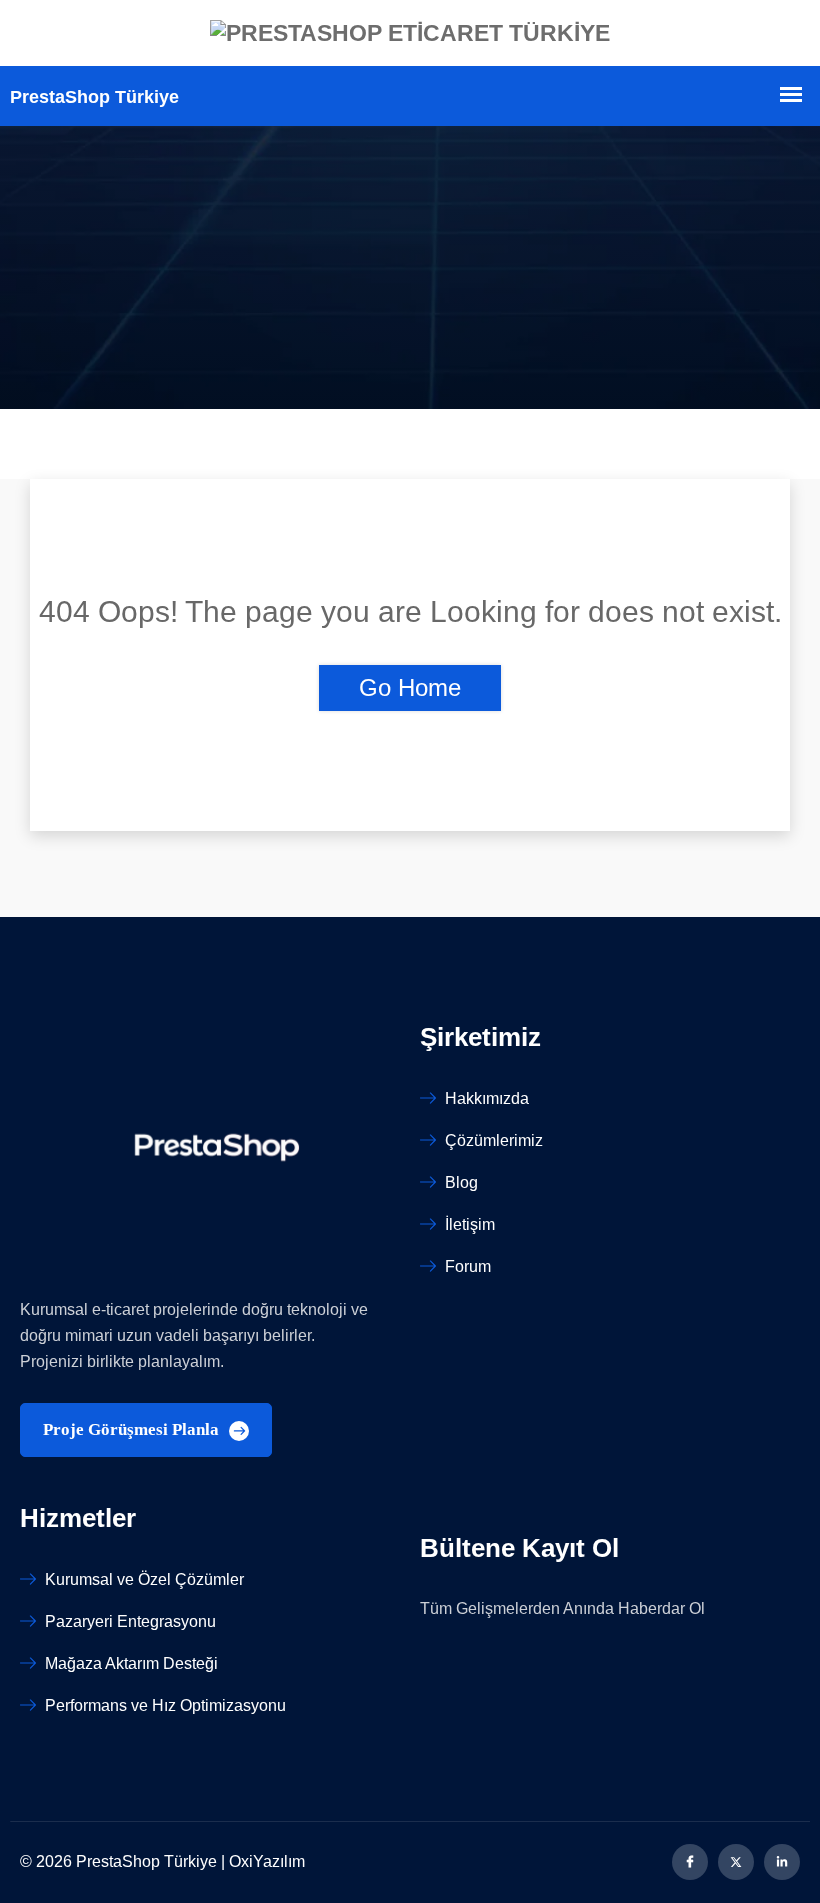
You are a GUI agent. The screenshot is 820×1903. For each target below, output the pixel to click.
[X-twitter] (736, 1862)
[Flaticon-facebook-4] (690, 1862)
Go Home (410, 687)
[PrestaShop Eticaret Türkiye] (410, 33)
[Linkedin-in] (782, 1862)
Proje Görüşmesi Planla (133, 1429)
